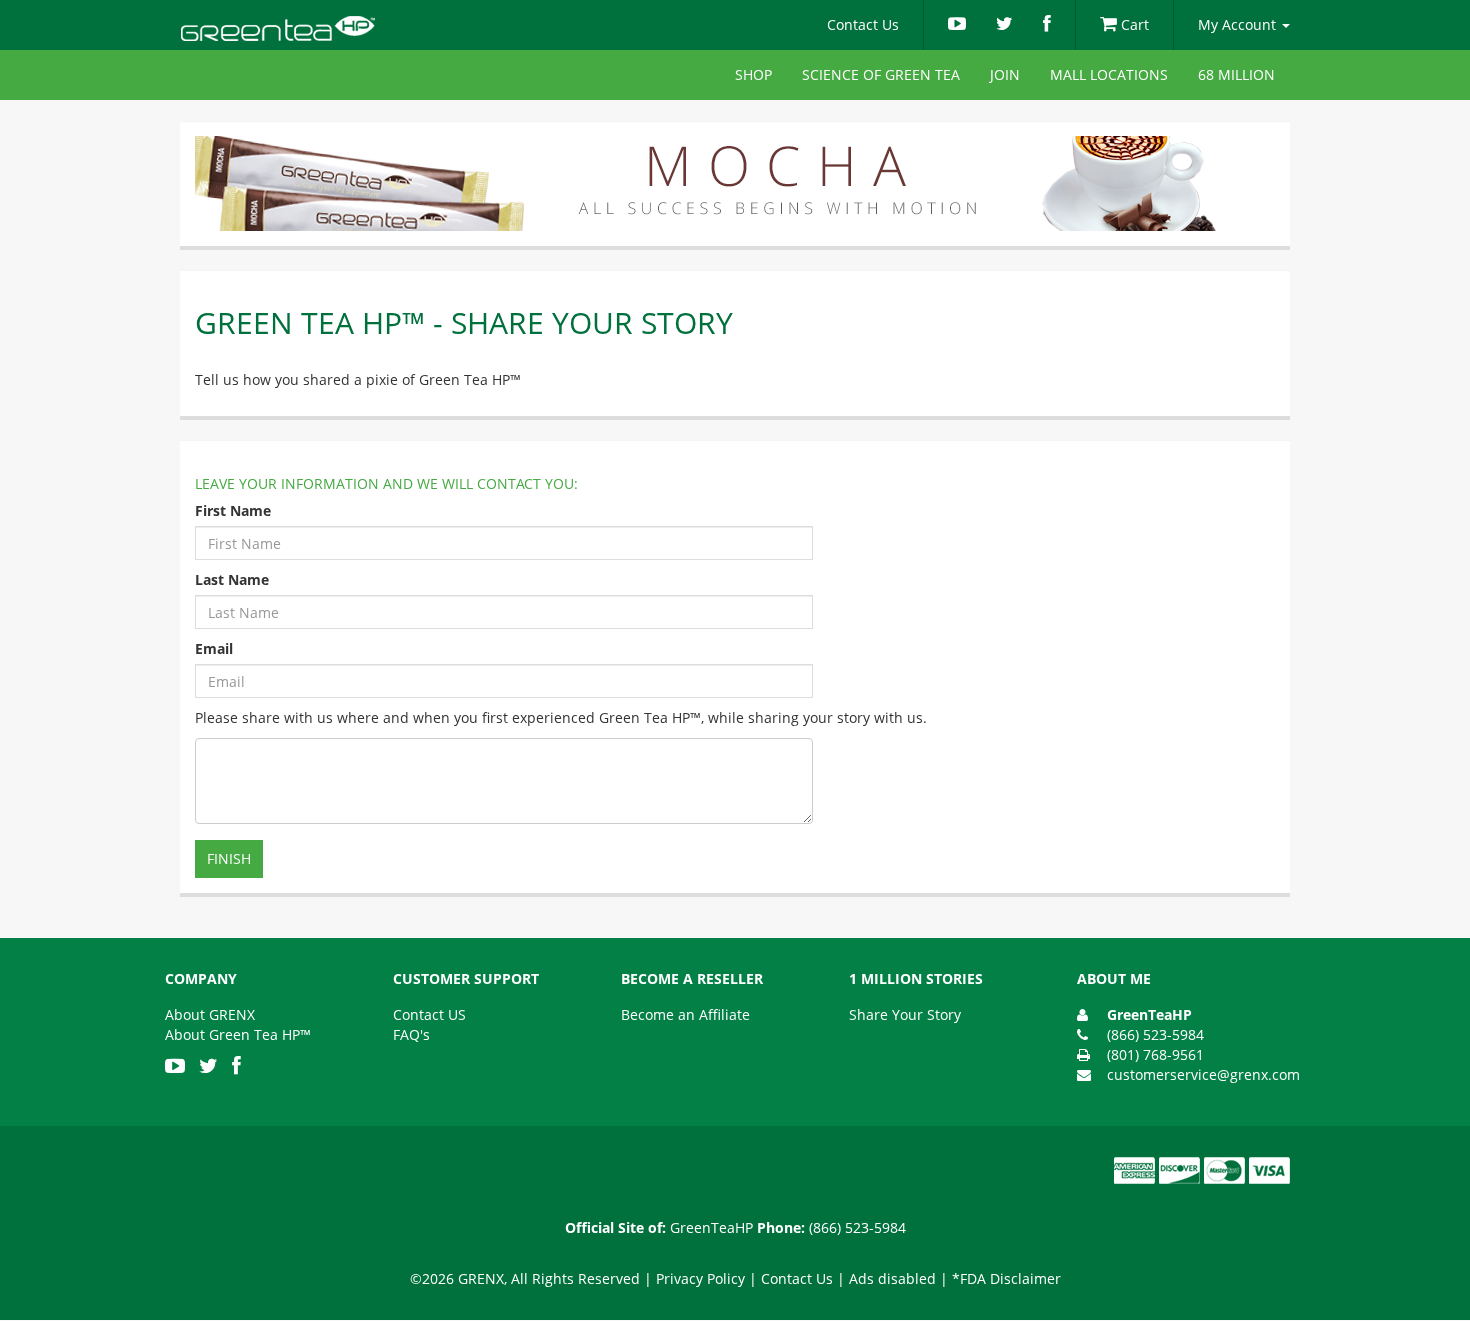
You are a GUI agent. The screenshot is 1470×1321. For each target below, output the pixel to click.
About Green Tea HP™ (238, 1034)
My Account (1239, 24)
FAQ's (411, 1034)
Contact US (429, 1014)
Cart (1133, 24)
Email (214, 648)
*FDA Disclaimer (1006, 1278)
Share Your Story (905, 1014)
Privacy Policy (700, 1278)
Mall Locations (1109, 74)
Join (1005, 74)
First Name (233, 510)
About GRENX (210, 1014)
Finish (229, 858)
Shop (753, 74)
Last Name (232, 579)
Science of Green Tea (881, 74)
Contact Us (863, 24)
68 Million (1236, 74)
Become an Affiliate (685, 1014)
